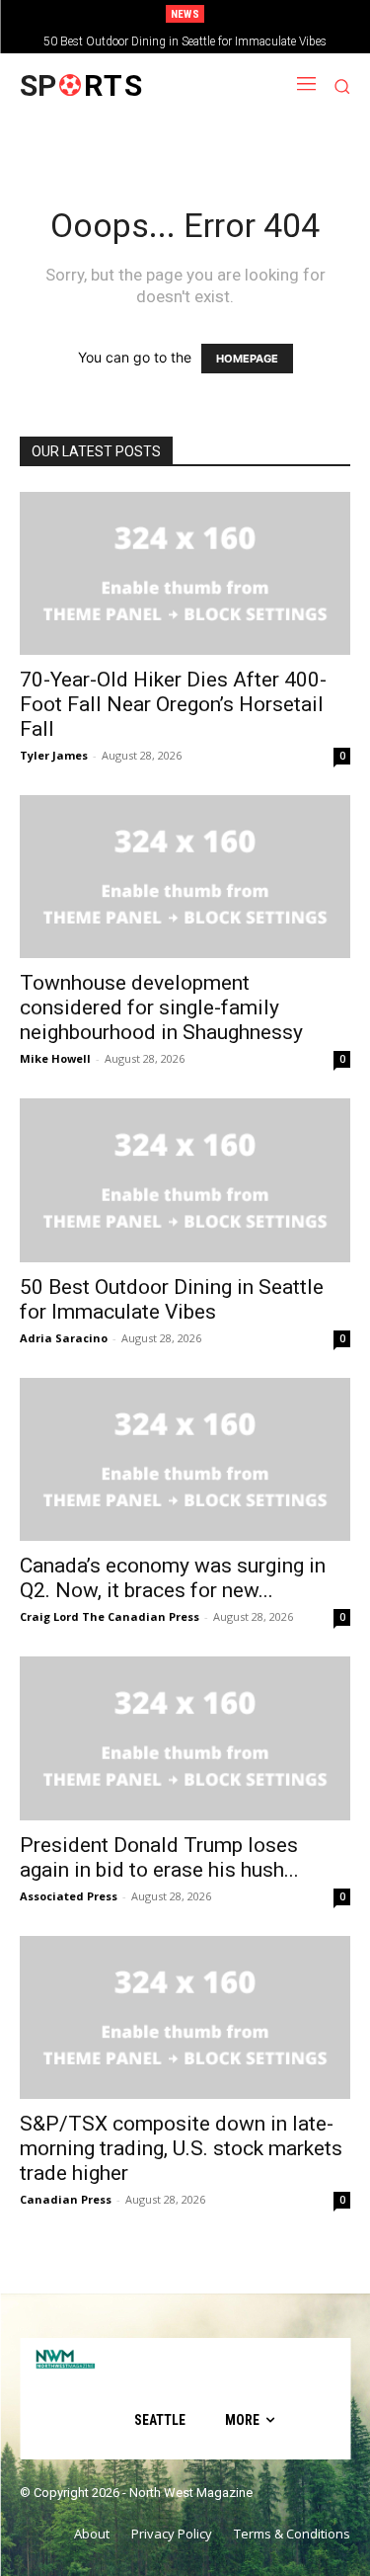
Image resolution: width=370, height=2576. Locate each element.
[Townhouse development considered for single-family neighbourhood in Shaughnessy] (185, 877)
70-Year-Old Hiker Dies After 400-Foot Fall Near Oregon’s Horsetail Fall (173, 704)
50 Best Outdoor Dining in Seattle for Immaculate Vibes (185, 41)
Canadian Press (66, 2199)
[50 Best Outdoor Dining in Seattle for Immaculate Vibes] (185, 1180)
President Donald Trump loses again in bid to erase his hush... (159, 1857)
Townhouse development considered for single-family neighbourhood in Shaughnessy (161, 1007)
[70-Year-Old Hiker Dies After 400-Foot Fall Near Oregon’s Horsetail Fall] (185, 573)
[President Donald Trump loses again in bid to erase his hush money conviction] (185, 1738)
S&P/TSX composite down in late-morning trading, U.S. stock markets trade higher (181, 2148)
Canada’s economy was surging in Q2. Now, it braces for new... (173, 1578)
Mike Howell (55, 1058)
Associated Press (69, 1896)
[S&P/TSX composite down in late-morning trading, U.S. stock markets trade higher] (185, 2017)
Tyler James (54, 755)
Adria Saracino (64, 1338)
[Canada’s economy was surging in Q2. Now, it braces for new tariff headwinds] (185, 1459)
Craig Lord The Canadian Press (110, 1616)
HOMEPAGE (247, 359)
